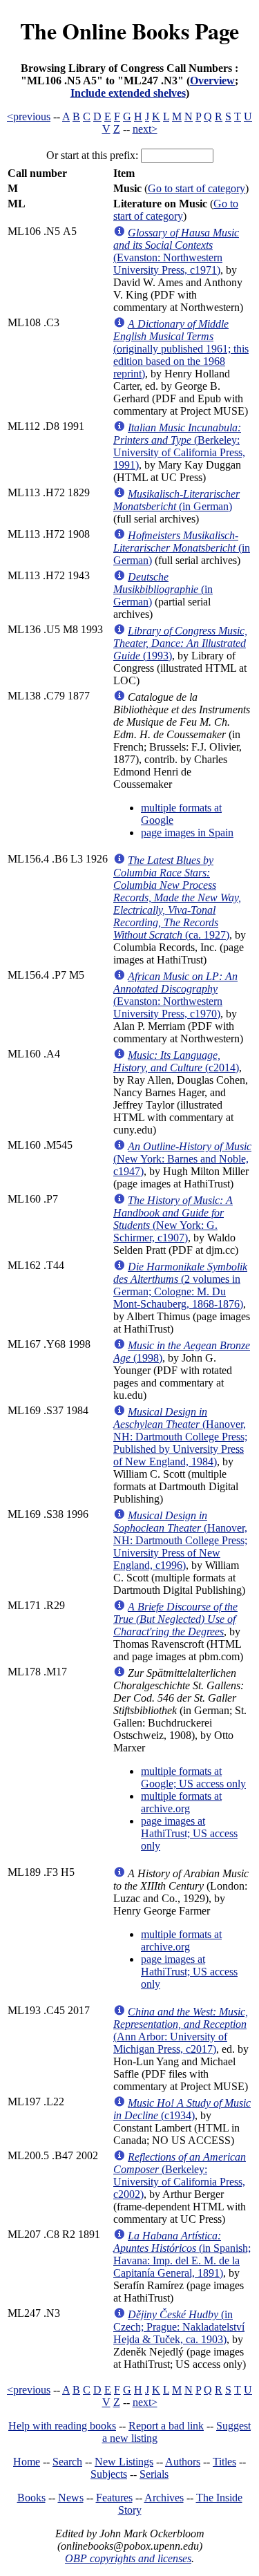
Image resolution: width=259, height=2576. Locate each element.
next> (145, 129)
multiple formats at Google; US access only (193, 1777)
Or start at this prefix (91, 155)
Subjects (109, 2474)
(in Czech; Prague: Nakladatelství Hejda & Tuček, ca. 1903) (179, 2327)
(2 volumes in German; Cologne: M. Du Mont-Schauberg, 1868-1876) (180, 1285)
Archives (164, 2498)
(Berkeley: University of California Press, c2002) (180, 2175)
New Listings (124, 2462)
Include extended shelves (128, 93)
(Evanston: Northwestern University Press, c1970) (175, 995)
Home (27, 2462)
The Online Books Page (129, 31)
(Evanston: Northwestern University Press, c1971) (176, 251)
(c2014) (176, 1061)
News (71, 2498)
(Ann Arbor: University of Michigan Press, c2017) (181, 2030)
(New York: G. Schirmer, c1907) (173, 1219)
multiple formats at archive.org (181, 1802)
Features (114, 2498)
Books (31, 2498)
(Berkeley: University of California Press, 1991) (179, 446)
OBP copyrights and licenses (128, 2558)
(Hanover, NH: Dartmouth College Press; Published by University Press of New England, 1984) (180, 1437)
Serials (154, 2474)
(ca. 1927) (177, 897)
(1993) (180, 643)
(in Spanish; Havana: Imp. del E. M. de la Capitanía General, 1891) (182, 2254)
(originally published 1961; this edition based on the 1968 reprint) (181, 349)
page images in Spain (187, 833)
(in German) (176, 500)
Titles (224, 2462)
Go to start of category (196, 188)
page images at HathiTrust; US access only (189, 1833)
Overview (212, 81)
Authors (183, 2462)
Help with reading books (62, 2426)
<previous (29, 116)
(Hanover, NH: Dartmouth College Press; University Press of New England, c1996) (180, 1540)
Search (67, 2462)
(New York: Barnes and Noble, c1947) (182, 1159)
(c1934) (182, 2109)
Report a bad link (166, 2426)
